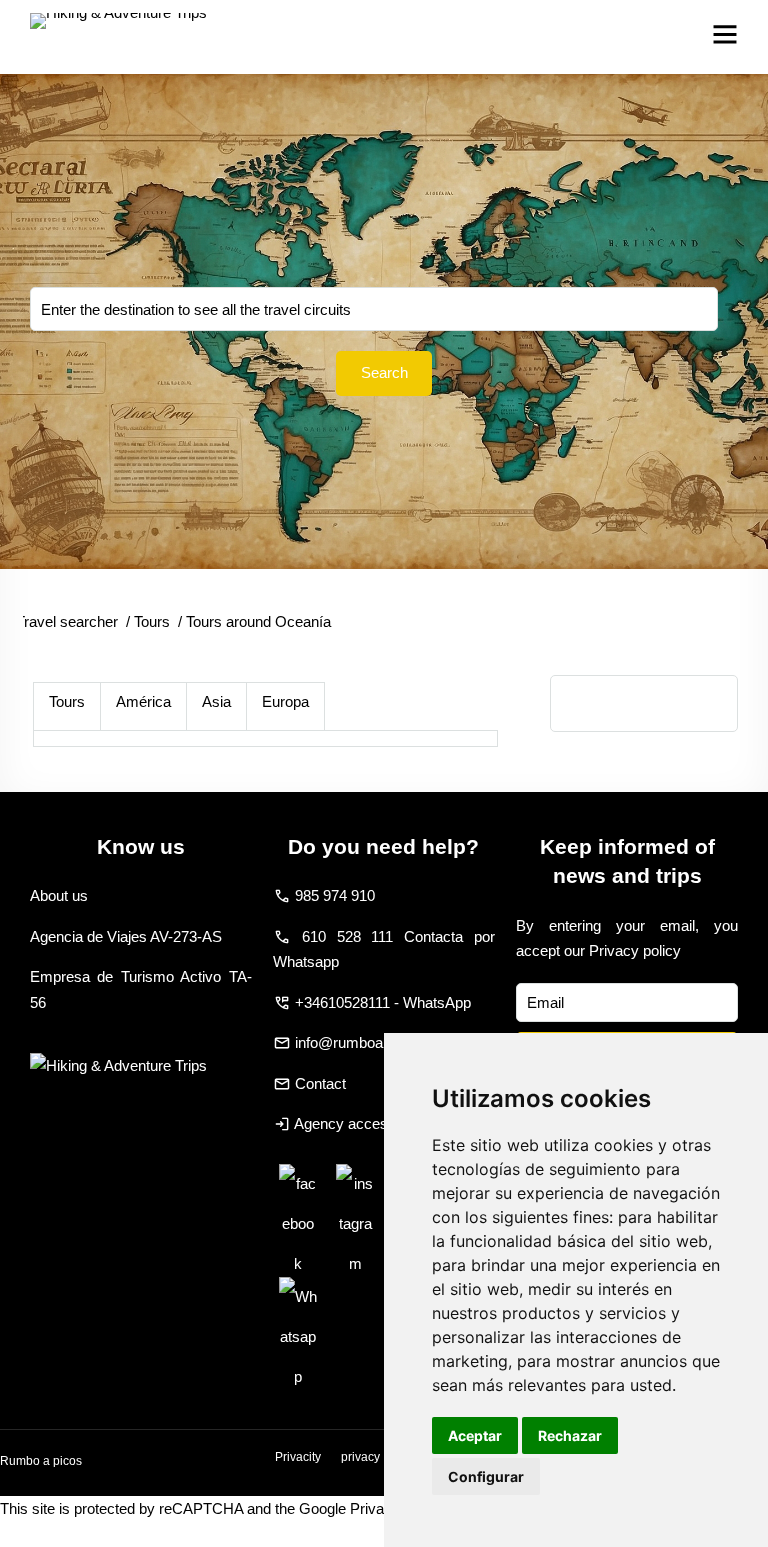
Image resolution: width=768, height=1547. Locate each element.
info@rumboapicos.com (373, 1042)
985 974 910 (335, 895)
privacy (360, 1457)
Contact (320, 1083)
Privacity (298, 1457)
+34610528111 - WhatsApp (383, 1002)
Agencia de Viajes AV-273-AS (126, 936)
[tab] (67, 706)
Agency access (345, 1123)
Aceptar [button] (475, 1435)
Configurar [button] (486, 1476)
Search (384, 372)
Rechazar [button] (570, 1435)
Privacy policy (635, 950)
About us (59, 895)
